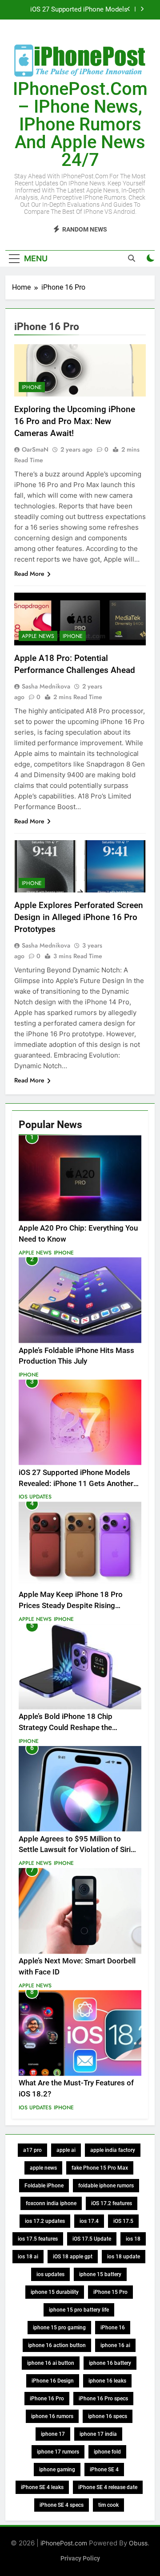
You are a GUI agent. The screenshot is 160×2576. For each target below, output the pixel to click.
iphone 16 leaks (107, 2381)
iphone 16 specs (108, 2416)
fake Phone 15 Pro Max (100, 2168)
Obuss (138, 2543)
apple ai (66, 2150)
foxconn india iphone (51, 2203)
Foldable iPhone (44, 2186)
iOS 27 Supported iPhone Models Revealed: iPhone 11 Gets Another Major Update (77, 10)
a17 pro (32, 2150)
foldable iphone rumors (106, 2186)
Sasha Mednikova (46, 686)
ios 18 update (124, 2257)
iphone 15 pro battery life (79, 2310)
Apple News (38, 636)
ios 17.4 (89, 2221)
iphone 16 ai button (51, 2363)
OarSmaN (35, 449)
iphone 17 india (98, 2434)
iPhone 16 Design (53, 2381)
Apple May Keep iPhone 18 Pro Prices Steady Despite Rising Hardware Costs (71, 1606)
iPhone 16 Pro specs (103, 2399)
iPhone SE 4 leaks (42, 2487)
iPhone (32, 387)
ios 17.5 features (38, 2239)
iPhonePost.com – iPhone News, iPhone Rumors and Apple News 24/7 (80, 124)
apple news (43, 2168)
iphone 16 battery (110, 2363)
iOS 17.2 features (112, 2203)
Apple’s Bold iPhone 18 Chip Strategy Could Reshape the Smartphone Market (66, 1728)
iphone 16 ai (115, 2345)
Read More (29, 574)
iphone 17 (53, 2434)
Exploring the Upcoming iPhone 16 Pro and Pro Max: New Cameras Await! (75, 421)
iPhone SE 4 (104, 2470)
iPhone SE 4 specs (62, 2505)
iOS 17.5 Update (92, 2239)
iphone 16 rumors (52, 2416)
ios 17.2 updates (45, 2221)
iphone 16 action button (57, 2345)
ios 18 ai (28, 2257)
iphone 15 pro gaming (59, 2328)
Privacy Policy (80, 2558)
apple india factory (113, 2150)
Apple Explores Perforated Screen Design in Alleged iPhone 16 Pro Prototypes (79, 917)
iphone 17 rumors (58, 2452)
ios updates (50, 2274)
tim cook (108, 2505)
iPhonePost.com (64, 2543)
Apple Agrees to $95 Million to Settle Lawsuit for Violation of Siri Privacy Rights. (75, 1850)
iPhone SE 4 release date (108, 2487)
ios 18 (133, 2239)
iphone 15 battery (100, 2274)
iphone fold (107, 2452)
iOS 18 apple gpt (73, 2257)
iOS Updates (35, 1497)
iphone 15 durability (55, 2292)
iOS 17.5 (123, 2221)
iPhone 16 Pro (47, 2399)
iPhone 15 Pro (110, 2292)
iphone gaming (57, 2470)
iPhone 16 (113, 2328)
